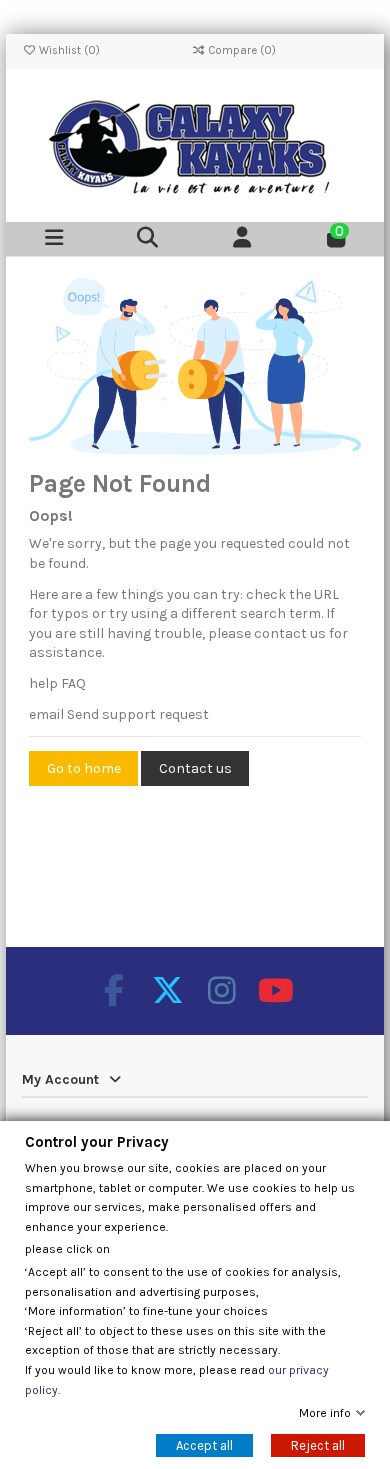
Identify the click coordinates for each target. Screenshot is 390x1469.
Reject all (318, 1445)
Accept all (204, 1445)
